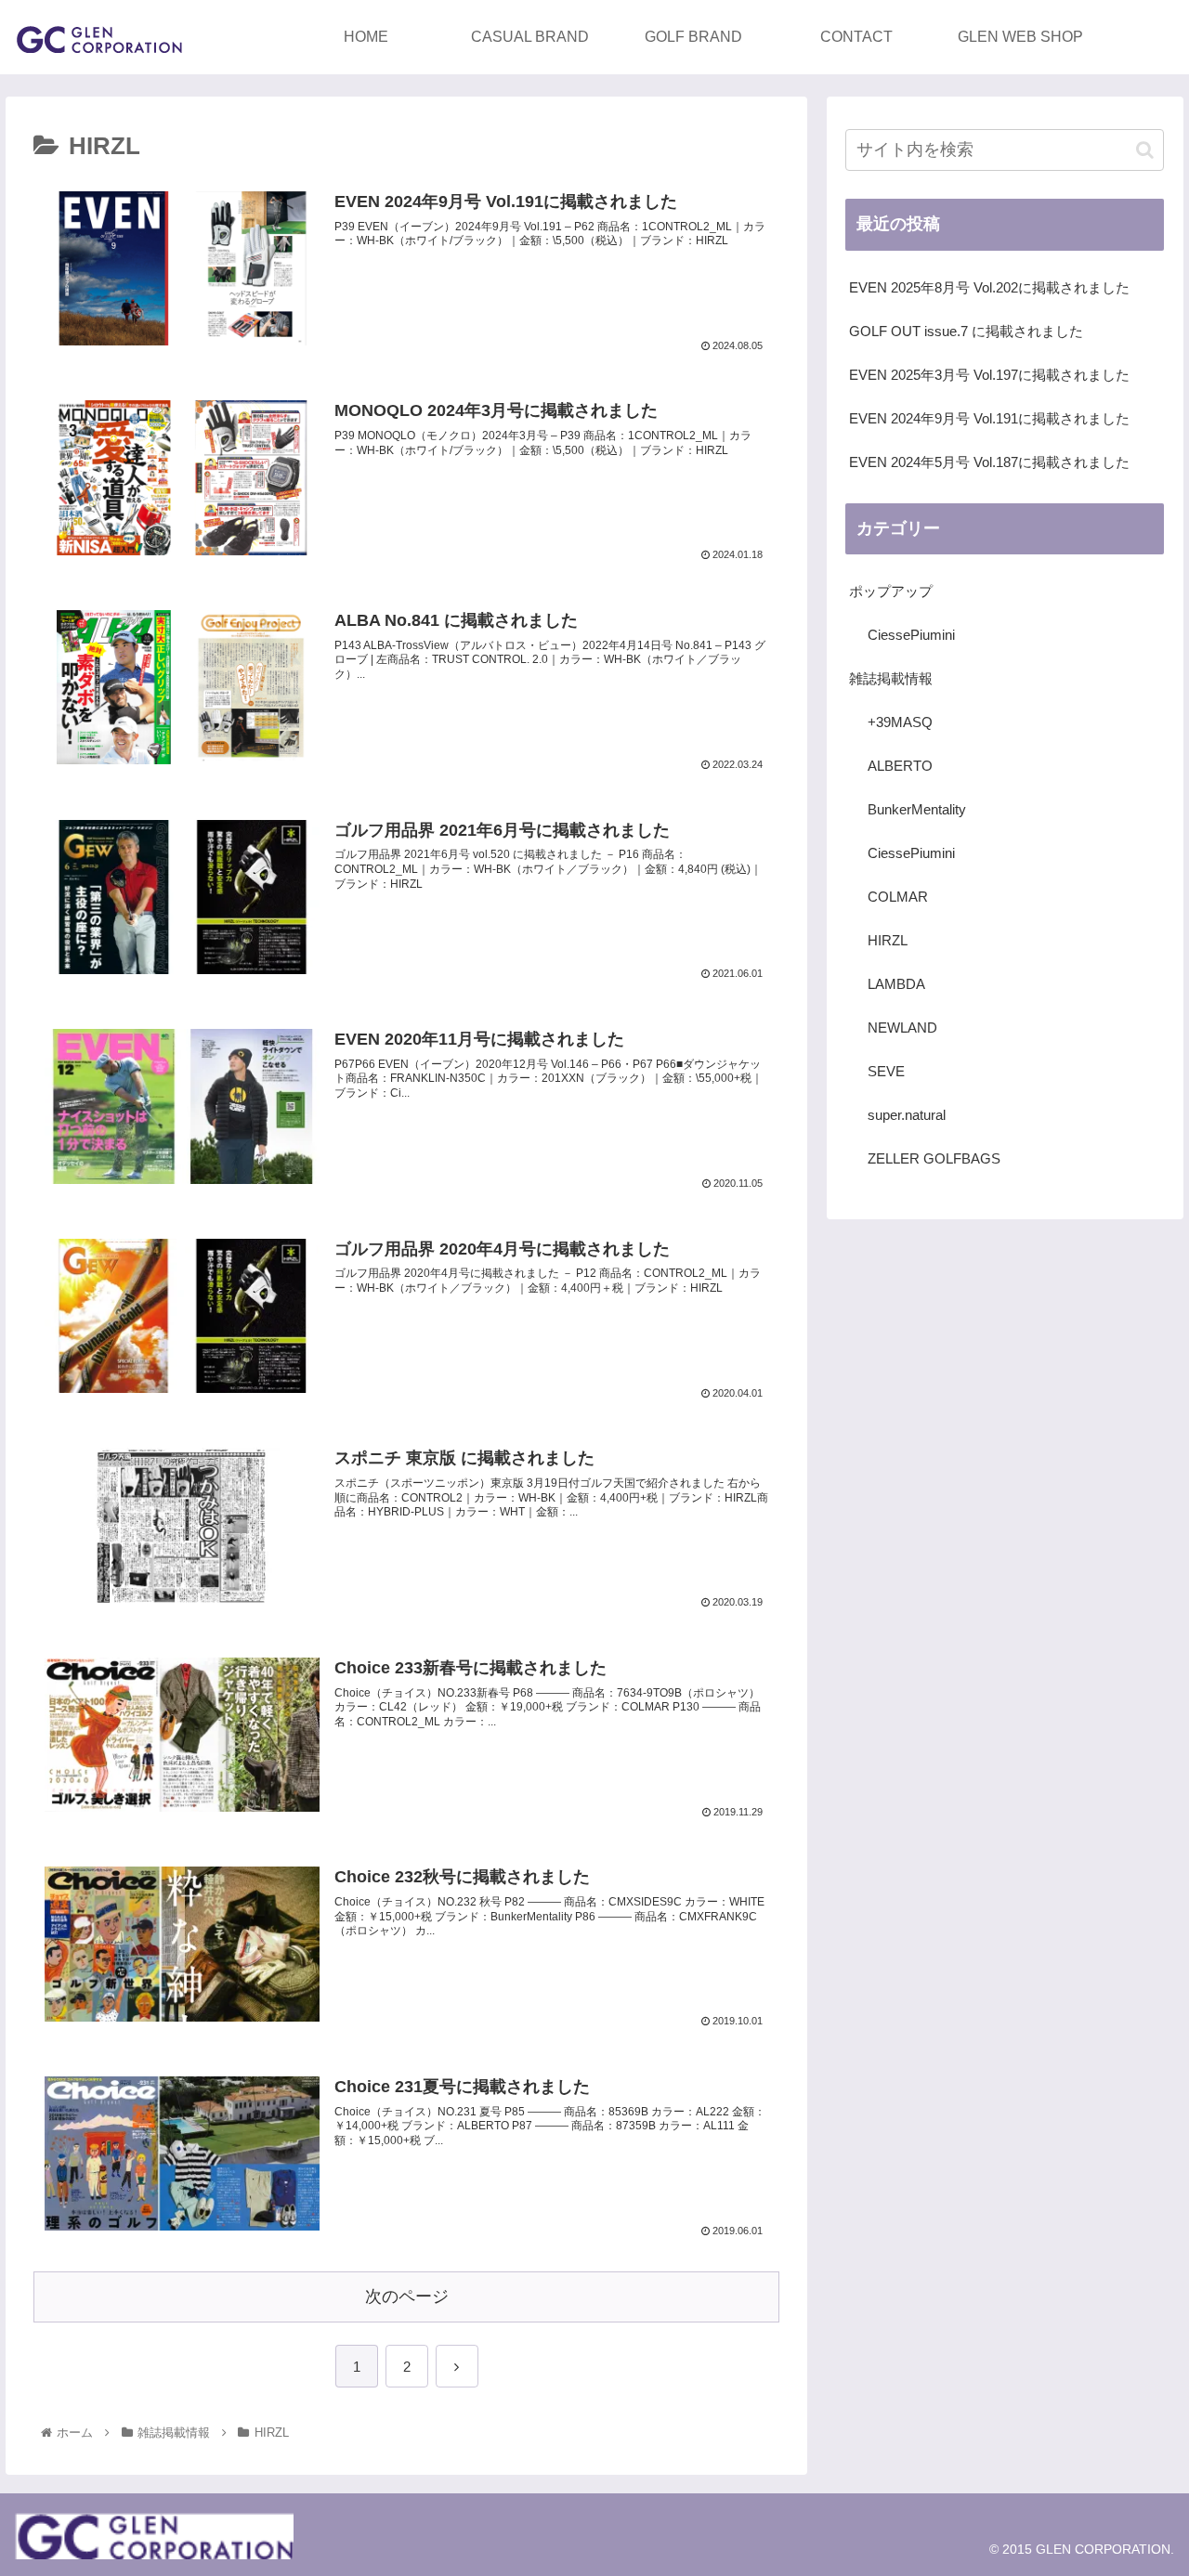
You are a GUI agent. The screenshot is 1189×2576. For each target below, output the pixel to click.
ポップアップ (891, 591)
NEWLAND (902, 1028)
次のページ (407, 2296)
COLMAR (898, 897)
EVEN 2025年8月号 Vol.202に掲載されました (989, 287)
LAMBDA (896, 984)
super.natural (907, 1115)
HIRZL (888, 940)
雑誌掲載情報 (891, 678)
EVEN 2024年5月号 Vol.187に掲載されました (989, 462)
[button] (1145, 150)
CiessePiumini (911, 635)
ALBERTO (900, 766)
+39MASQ (900, 722)
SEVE (886, 1071)
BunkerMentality (917, 809)
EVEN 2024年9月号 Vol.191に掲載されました (989, 418)
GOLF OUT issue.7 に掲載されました (966, 331)
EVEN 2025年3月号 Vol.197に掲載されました (989, 375)
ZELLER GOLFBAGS (934, 1158)
